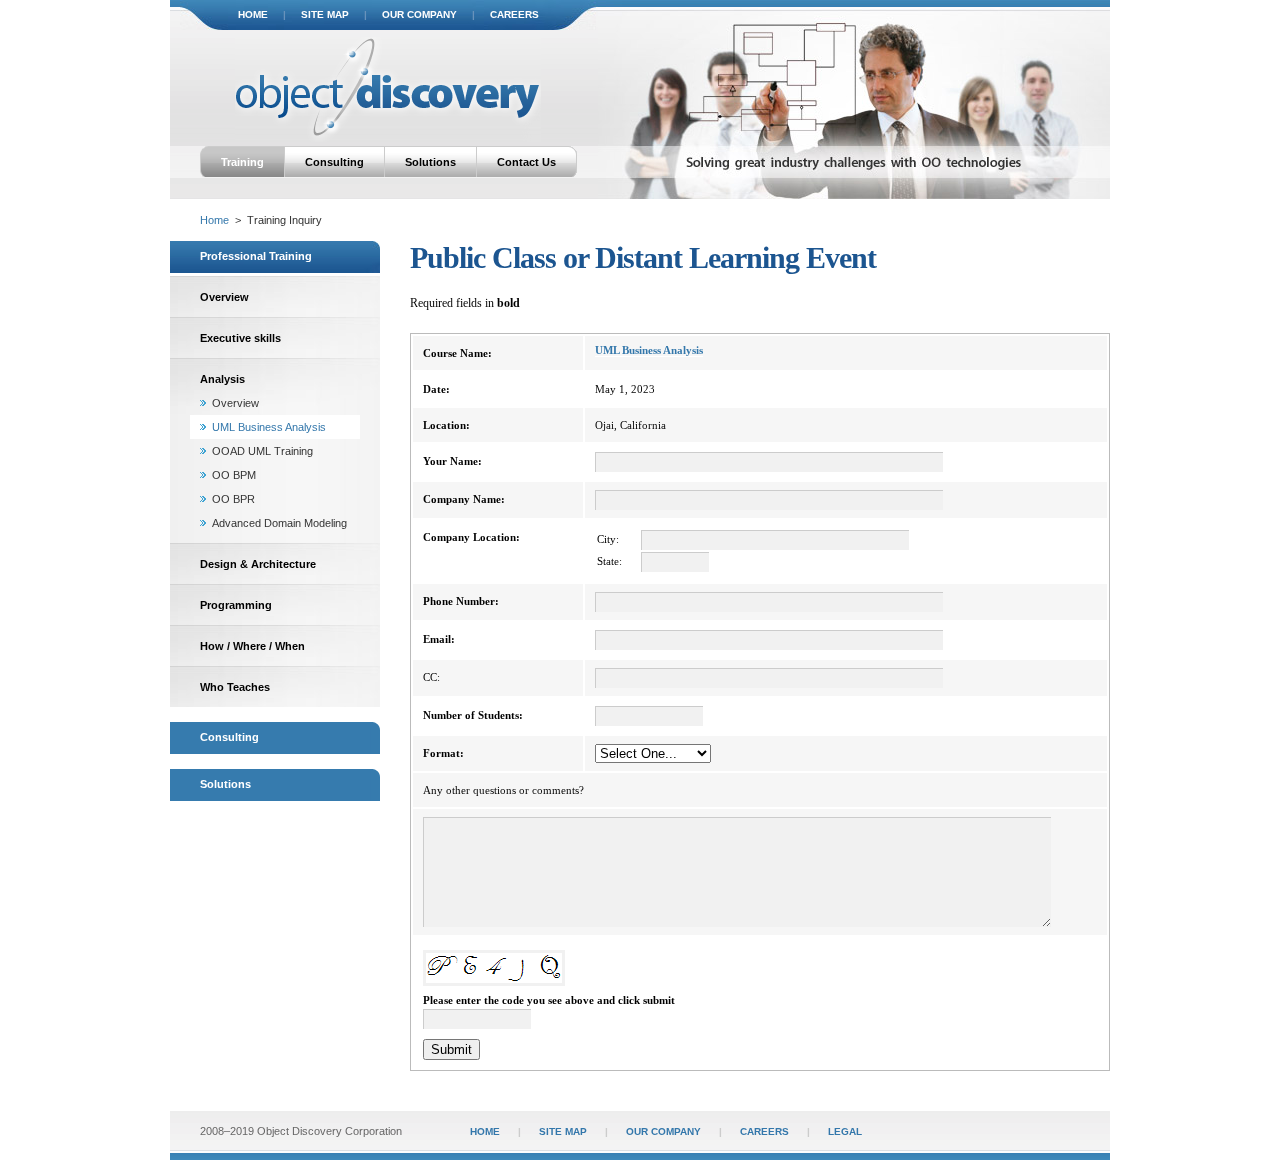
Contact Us (526, 162)
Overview (224, 297)
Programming (236, 605)
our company (419, 14)
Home (214, 220)
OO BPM (234, 475)
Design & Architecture (258, 564)
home (253, 14)
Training (242, 162)
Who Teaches (235, 687)
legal (845, 1131)
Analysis (222, 379)
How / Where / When (252, 646)
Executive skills (240, 338)
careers (514, 14)
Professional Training (256, 256)
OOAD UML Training (262, 451)
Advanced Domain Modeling (279, 523)
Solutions (430, 162)
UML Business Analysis (269, 427)
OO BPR (233, 499)
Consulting (334, 162)
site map (325, 14)
